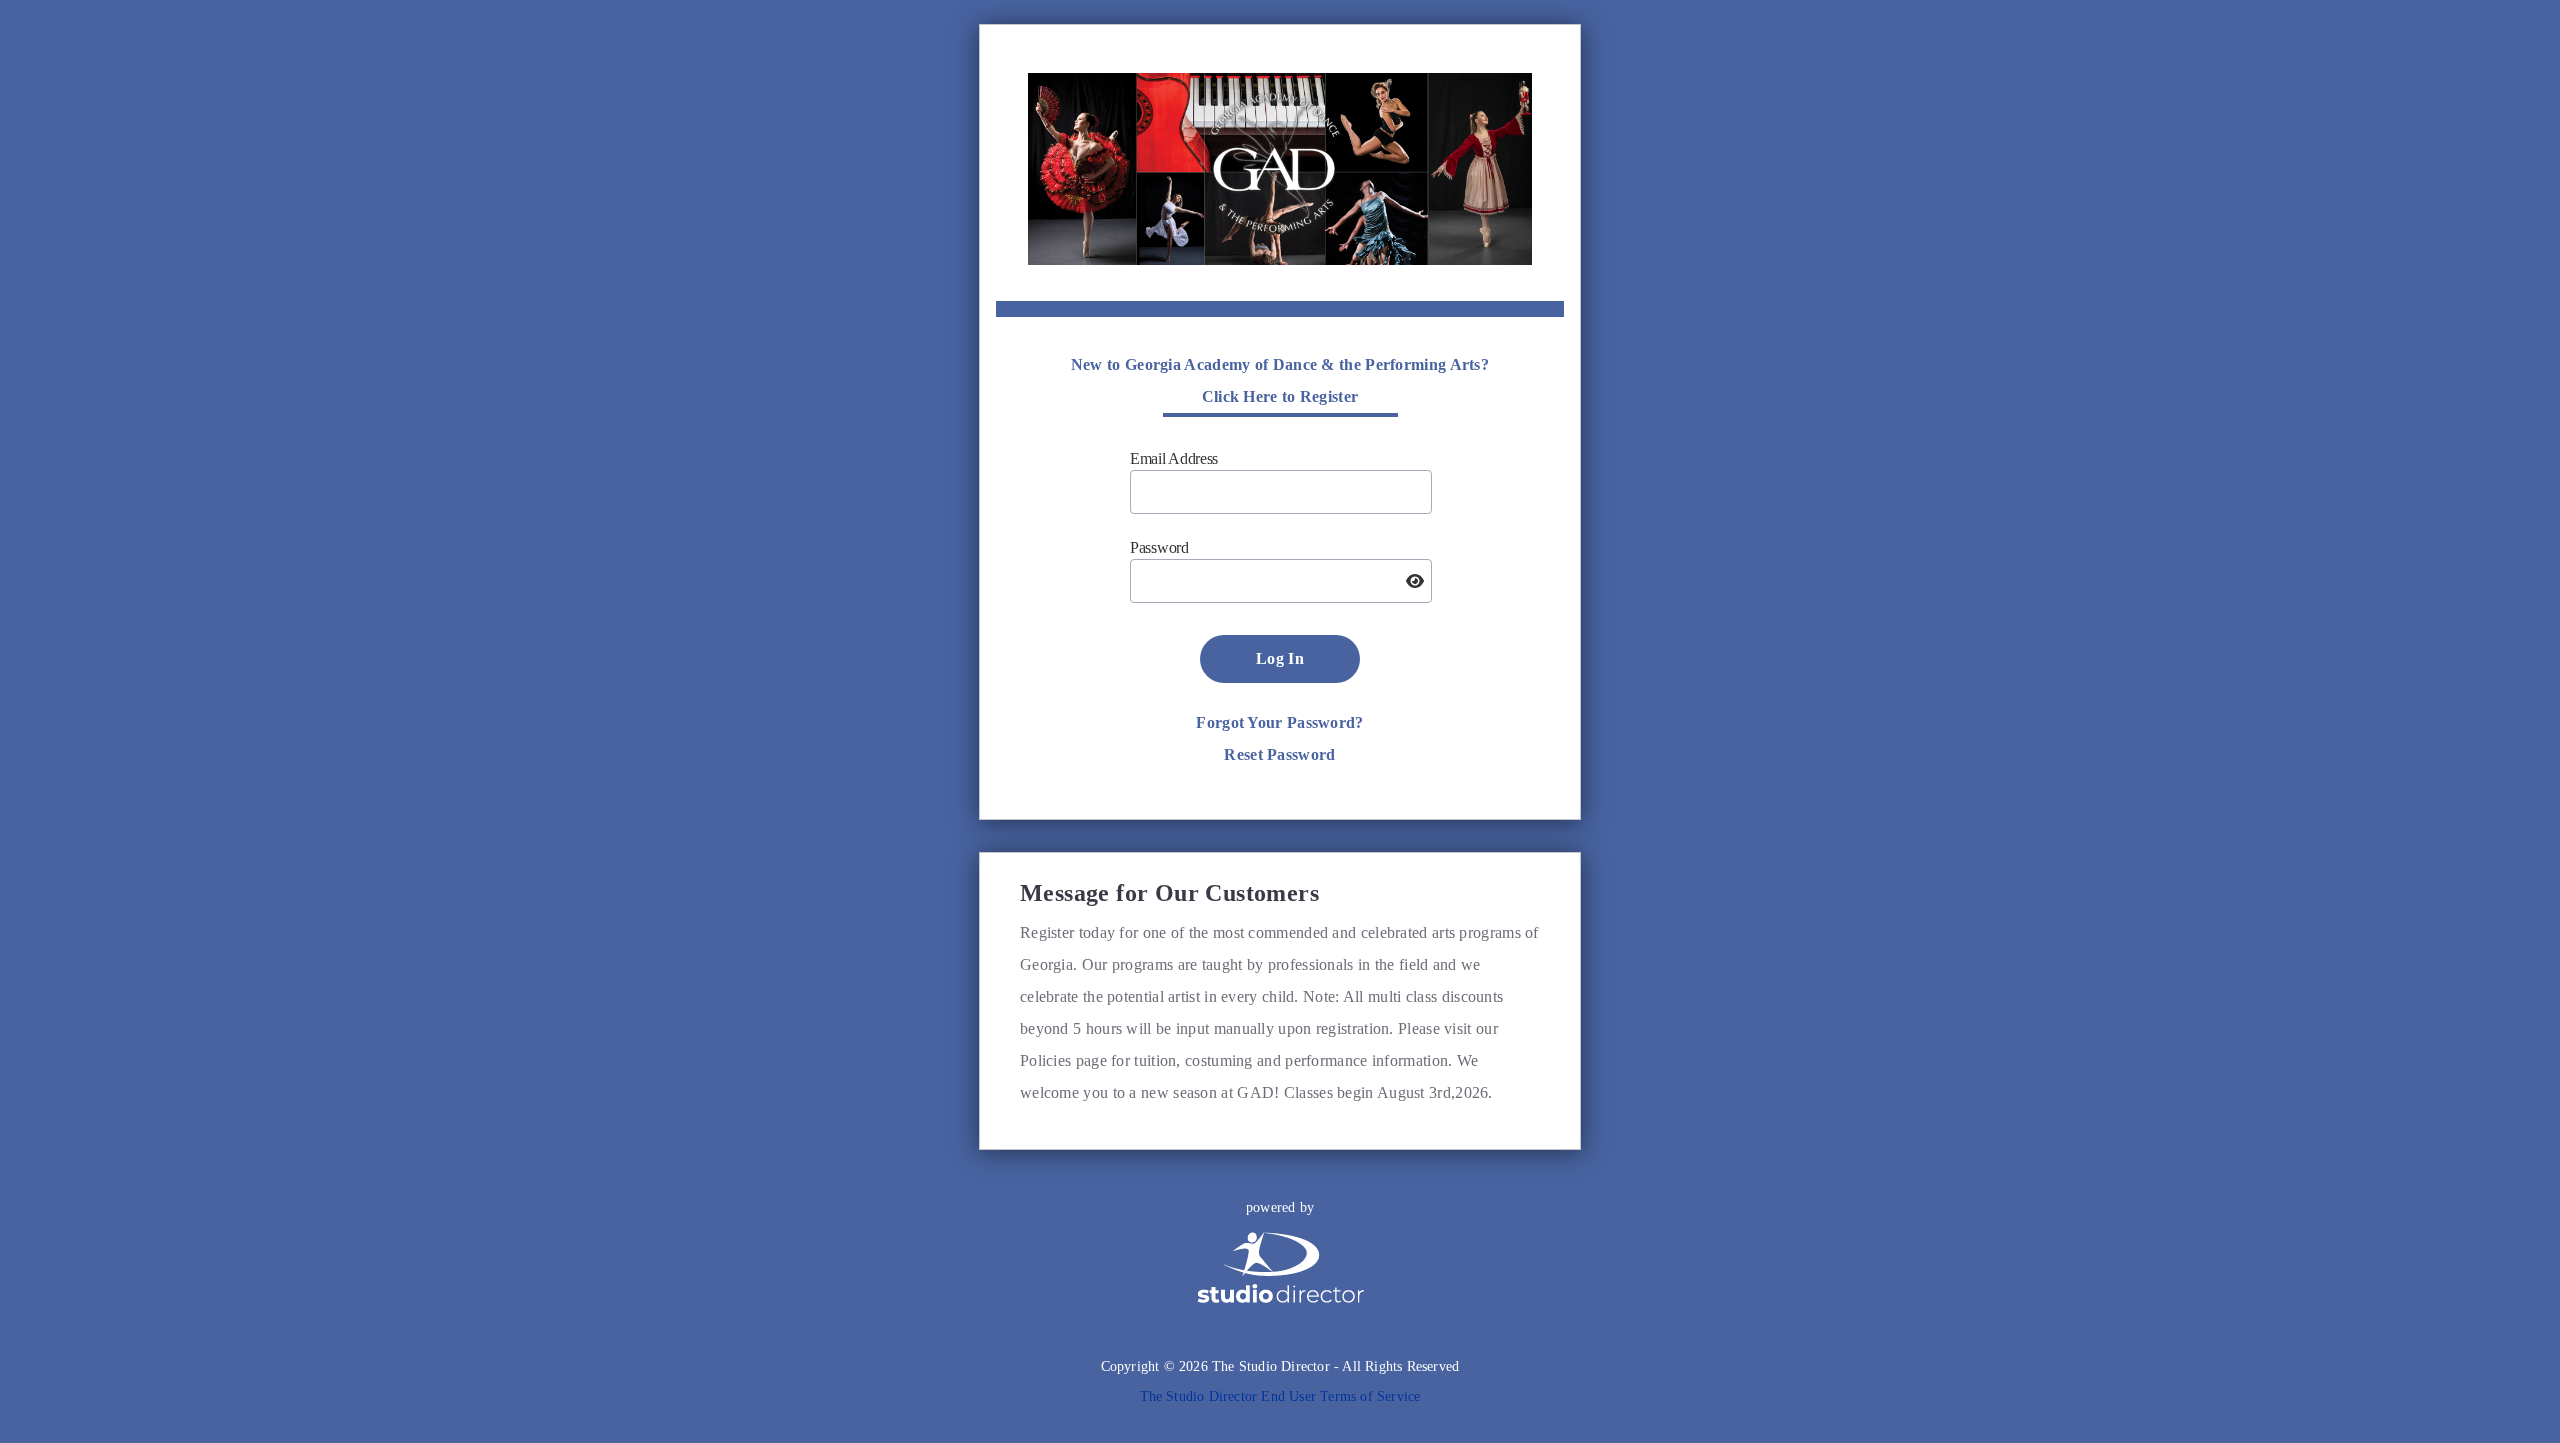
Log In (1280, 658)
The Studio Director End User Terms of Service (1280, 1396)
